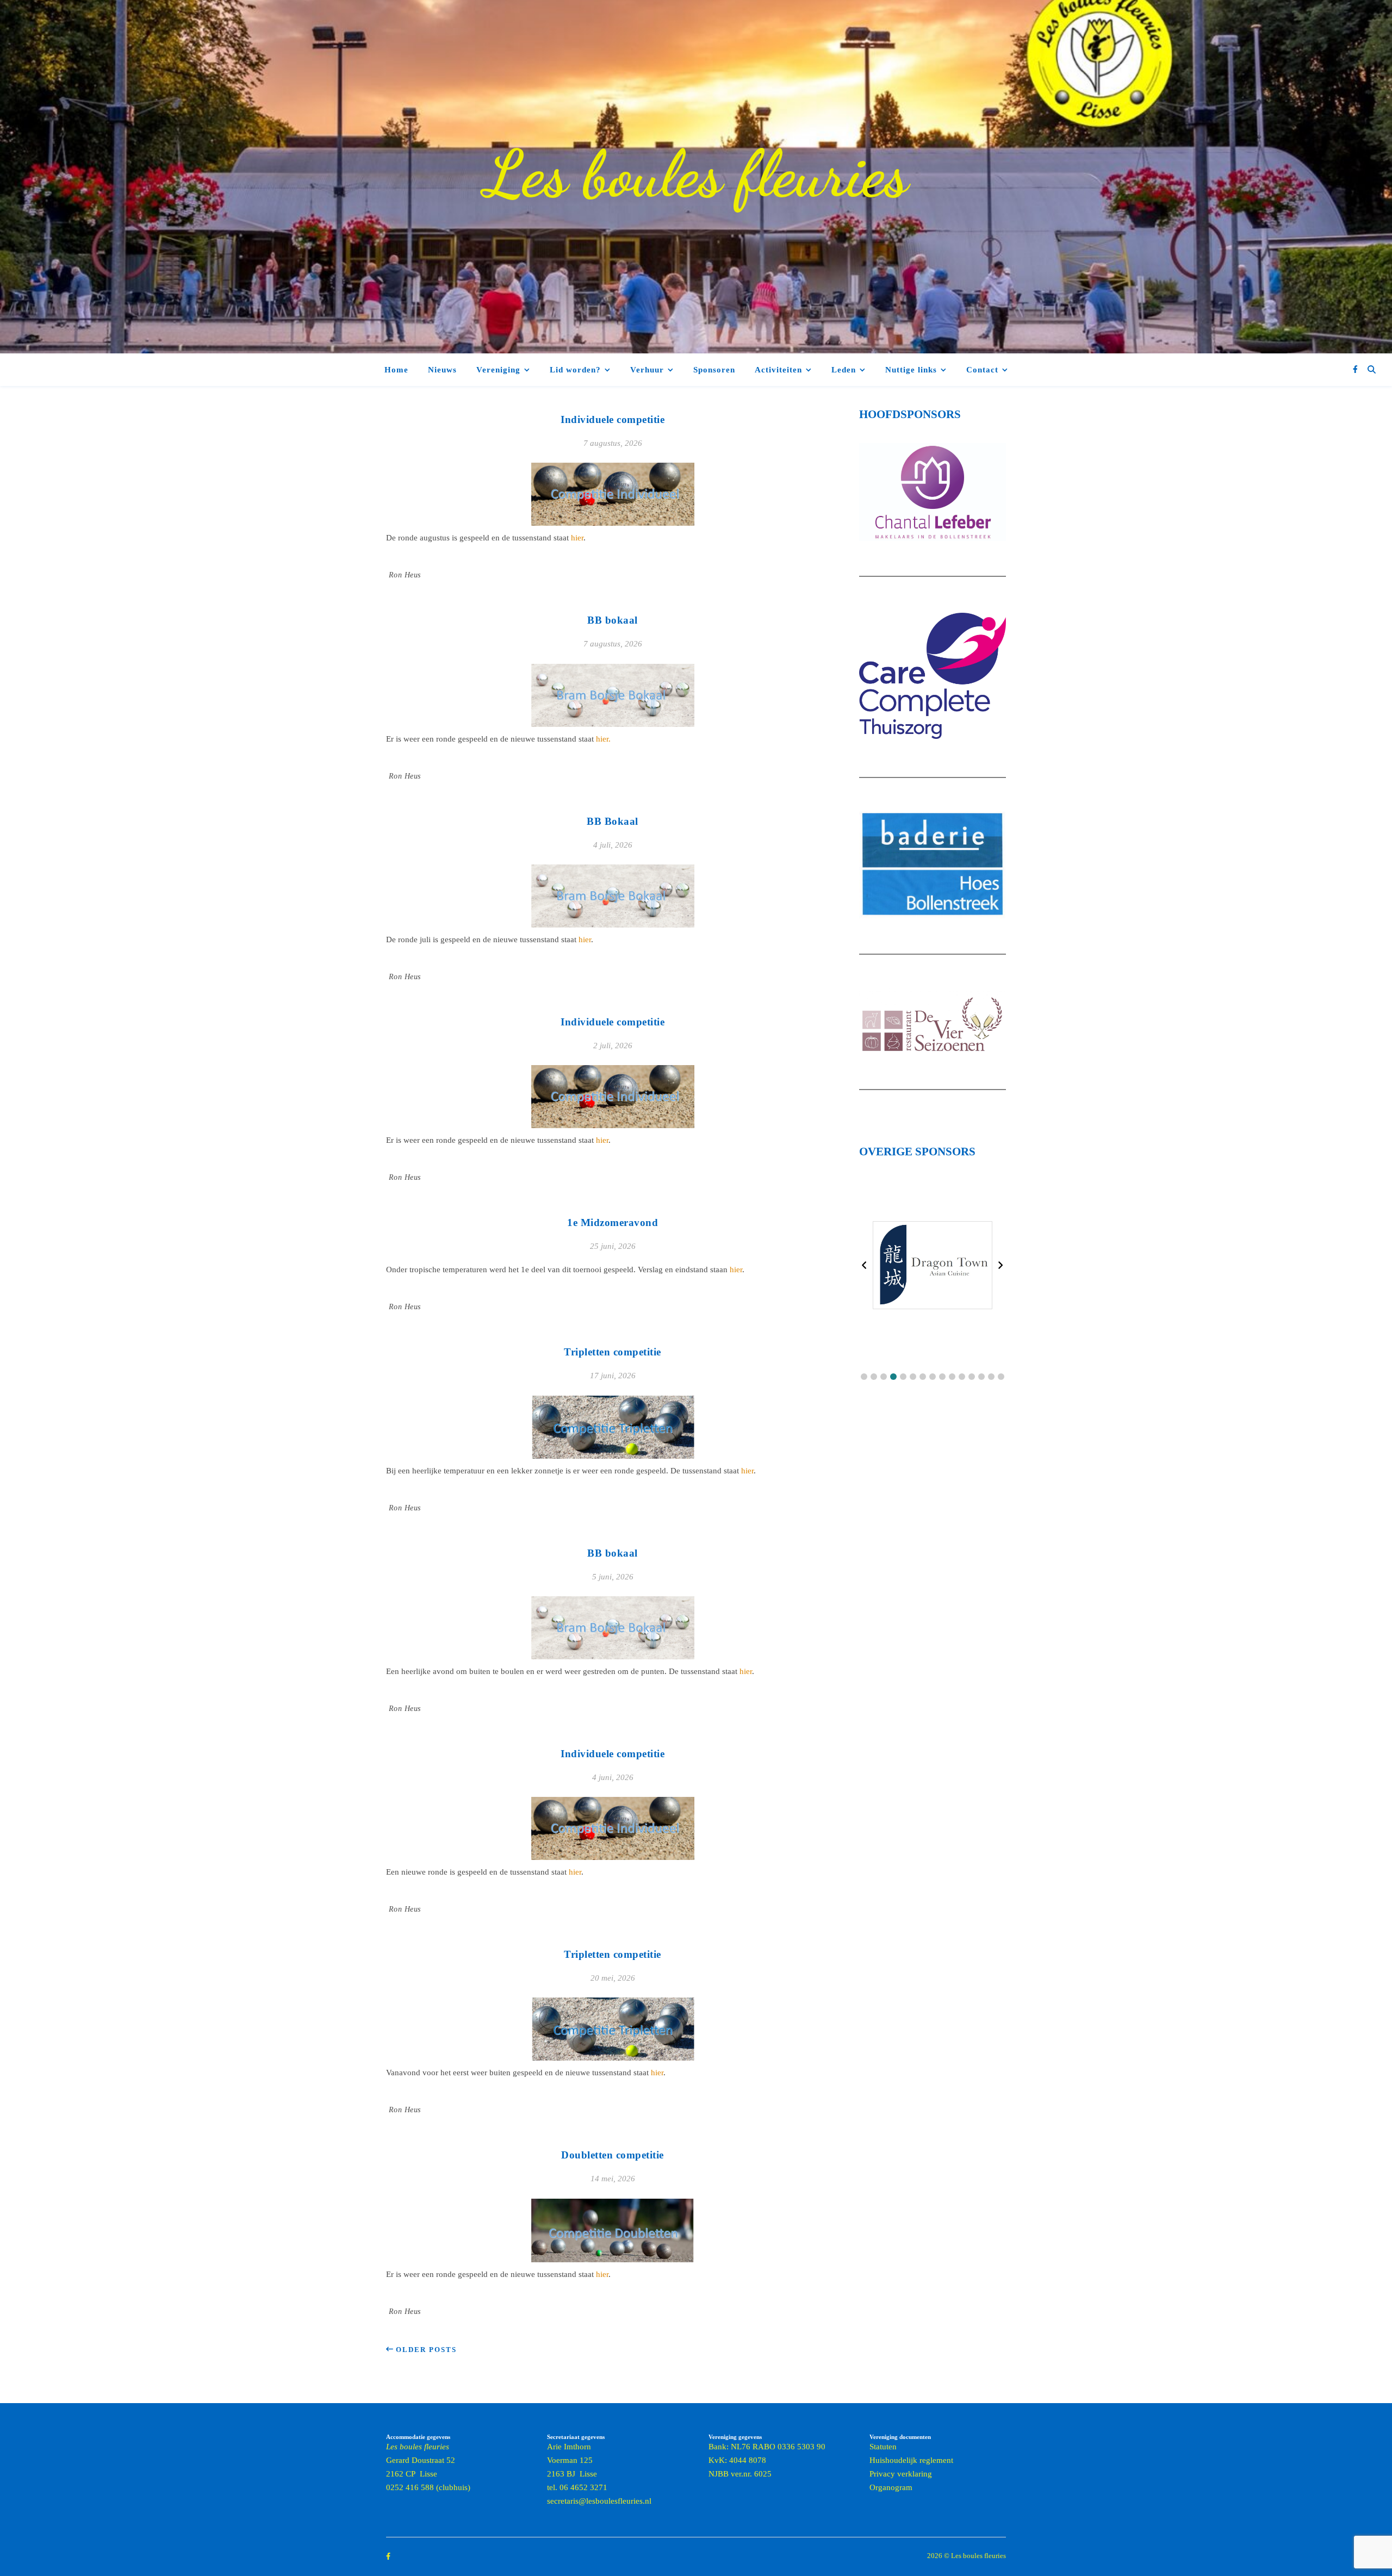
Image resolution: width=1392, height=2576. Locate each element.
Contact (982, 370)
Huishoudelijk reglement (911, 2460)
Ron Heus (405, 575)
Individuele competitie (613, 419)
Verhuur (647, 370)
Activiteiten (778, 370)
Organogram (891, 2487)
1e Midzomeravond (613, 1222)
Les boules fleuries (696, 174)
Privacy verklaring (901, 2474)
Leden (844, 370)
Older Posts (425, 2350)
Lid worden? (575, 370)
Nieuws (442, 370)
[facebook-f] (1355, 369)
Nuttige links (911, 370)
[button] (864, 1377)
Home (396, 370)
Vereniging (498, 370)
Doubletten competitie (613, 2155)
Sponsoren (714, 370)
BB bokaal (613, 620)
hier (577, 538)
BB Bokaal (613, 821)
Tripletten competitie (613, 1352)
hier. (603, 739)
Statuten (883, 2447)
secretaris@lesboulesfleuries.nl (599, 2501)
